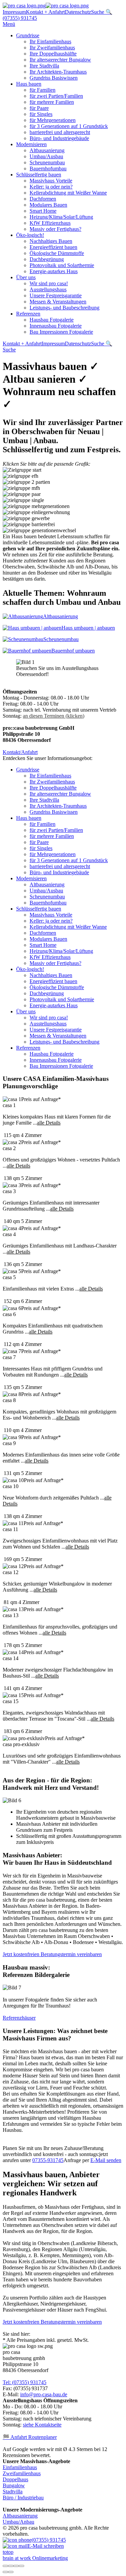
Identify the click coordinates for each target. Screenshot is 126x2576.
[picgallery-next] (11, 2572)
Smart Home (43, 211)
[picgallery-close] (5, 2566)
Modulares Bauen (48, 205)
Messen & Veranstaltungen (58, 302)
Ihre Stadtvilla (44, 66)
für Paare (39, 108)
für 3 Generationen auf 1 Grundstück (69, 126)
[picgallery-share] (11, 2566)
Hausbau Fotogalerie (52, 320)
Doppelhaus (15, 2479)
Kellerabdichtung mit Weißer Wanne (68, 193)
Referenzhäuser (19, 2018)
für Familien (43, 90)
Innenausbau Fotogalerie (56, 326)
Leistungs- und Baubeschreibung (65, 308)
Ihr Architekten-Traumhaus (58, 72)
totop (8, 2552)
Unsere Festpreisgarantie (56, 295)
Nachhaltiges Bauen (51, 241)
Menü (9, 24)
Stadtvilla (13, 2491)
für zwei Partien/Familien (56, 96)
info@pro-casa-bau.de (44, 2394)
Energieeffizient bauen (53, 247)
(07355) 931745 (20, 18)
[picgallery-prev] (5, 2572)
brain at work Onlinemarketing (35, 2558)
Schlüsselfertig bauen (39, 175)
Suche (9, 350)
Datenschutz (78, 12)
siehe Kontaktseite (42, 2425)
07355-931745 (48, 2160)
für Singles (41, 114)
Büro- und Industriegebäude (59, 138)
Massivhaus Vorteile (51, 181)
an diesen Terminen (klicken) (54, 716)
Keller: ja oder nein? (51, 187)
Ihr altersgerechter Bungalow (60, 60)
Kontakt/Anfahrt (20, 752)
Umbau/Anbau (18, 2522)
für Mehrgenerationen (53, 120)
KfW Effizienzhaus (50, 223)
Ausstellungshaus (48, 289)
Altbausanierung (47, 150)
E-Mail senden (106, 2160)
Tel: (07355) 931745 (25, 2382)
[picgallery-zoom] (22, 2566)
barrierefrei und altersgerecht (60, 132)
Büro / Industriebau (23, 2498)
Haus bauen (29, 84)
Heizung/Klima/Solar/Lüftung (61, 217)
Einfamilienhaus (20, 2467)
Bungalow (14, 2485)
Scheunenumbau (47, 162)
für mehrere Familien (52, 102)
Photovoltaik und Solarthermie (62, 265)
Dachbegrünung (47, 259)
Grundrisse (28, 35)
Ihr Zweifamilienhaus (52, 48)
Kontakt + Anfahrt (45, 12)
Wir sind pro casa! (49, 283)
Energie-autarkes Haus (54, 271)
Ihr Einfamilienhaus (50, 41)
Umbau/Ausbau (46, 156)
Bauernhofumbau (48, 168)
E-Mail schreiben (46, 2546)
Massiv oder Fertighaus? (55, 229)
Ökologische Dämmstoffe (57, 253)
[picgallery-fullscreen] (16, 2566)
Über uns (26, 277)
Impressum (14, 12)
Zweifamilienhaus (22, 2473)
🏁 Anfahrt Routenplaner (30, 2437)
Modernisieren (31, 144)
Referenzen (28, 314)
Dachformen (43, 199)
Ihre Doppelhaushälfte (53, 54)
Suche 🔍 (102, 12)
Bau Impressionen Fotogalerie (61, 332)
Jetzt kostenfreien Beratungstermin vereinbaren (52, 1954)
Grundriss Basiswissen (54, 78)
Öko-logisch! (30, 235)
